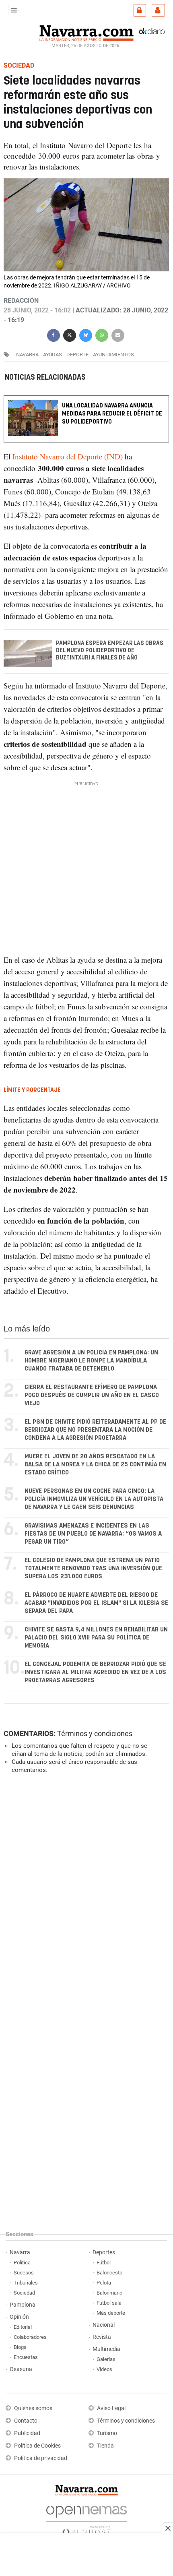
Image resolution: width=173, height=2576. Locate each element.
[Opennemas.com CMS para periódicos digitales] (86, 2518)
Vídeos (104, 2369)
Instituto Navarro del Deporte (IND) (68, 456)
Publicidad (27, 2433)
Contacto (26, 2421)
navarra (27, 355)
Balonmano (109, 2293)
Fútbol (104, 2263)
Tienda (105, 2446)
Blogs (20, 2347)
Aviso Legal (111, 2408)
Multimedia (106, 2349)
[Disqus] (85, 1891)
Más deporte (111, 2313)
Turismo (107, 2433)
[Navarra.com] (86, 32)
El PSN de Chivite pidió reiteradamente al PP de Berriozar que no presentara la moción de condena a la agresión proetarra (95, 1430)
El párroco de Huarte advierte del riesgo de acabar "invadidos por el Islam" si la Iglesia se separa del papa (96, 1603)
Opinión (19, 2317)
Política (22, 2263)
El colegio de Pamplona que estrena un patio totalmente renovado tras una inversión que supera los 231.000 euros (93, 1568)
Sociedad (24, 2293)
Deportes (104, 2252)
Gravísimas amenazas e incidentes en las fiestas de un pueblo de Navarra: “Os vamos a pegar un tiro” (93, 1534)
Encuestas (26, 2357)
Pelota (104, 2283)
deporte (77, 355)
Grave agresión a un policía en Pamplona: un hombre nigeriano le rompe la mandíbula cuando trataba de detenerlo (91, 1361)
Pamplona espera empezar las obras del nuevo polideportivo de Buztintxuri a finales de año (110, 651)
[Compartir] (54, 334)
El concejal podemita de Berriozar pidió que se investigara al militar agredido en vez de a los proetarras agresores (95, 1672)
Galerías (106, 2359)
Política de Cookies (37, 2446)
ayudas (53, 355)
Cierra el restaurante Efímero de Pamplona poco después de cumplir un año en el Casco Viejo (92, 1395)
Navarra (20, 2252)
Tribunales (26, 2283)
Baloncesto (109, 2273)
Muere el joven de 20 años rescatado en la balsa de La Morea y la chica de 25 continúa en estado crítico (95, 1465)
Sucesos (24, 2273)
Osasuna (21, 2369)
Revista (102, 2337)
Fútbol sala (109, 2303)
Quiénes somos (33, 2408)
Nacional (104, 2325)
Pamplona (23, 2305)
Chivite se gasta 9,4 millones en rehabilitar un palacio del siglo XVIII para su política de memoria (96, 1638)
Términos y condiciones (95, 1734)
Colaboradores (30, 2337)
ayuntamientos (113, 355)
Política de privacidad (41, 2458)
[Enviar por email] (118, 334)
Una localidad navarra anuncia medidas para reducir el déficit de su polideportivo (112, 414)
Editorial (23, 2327)
